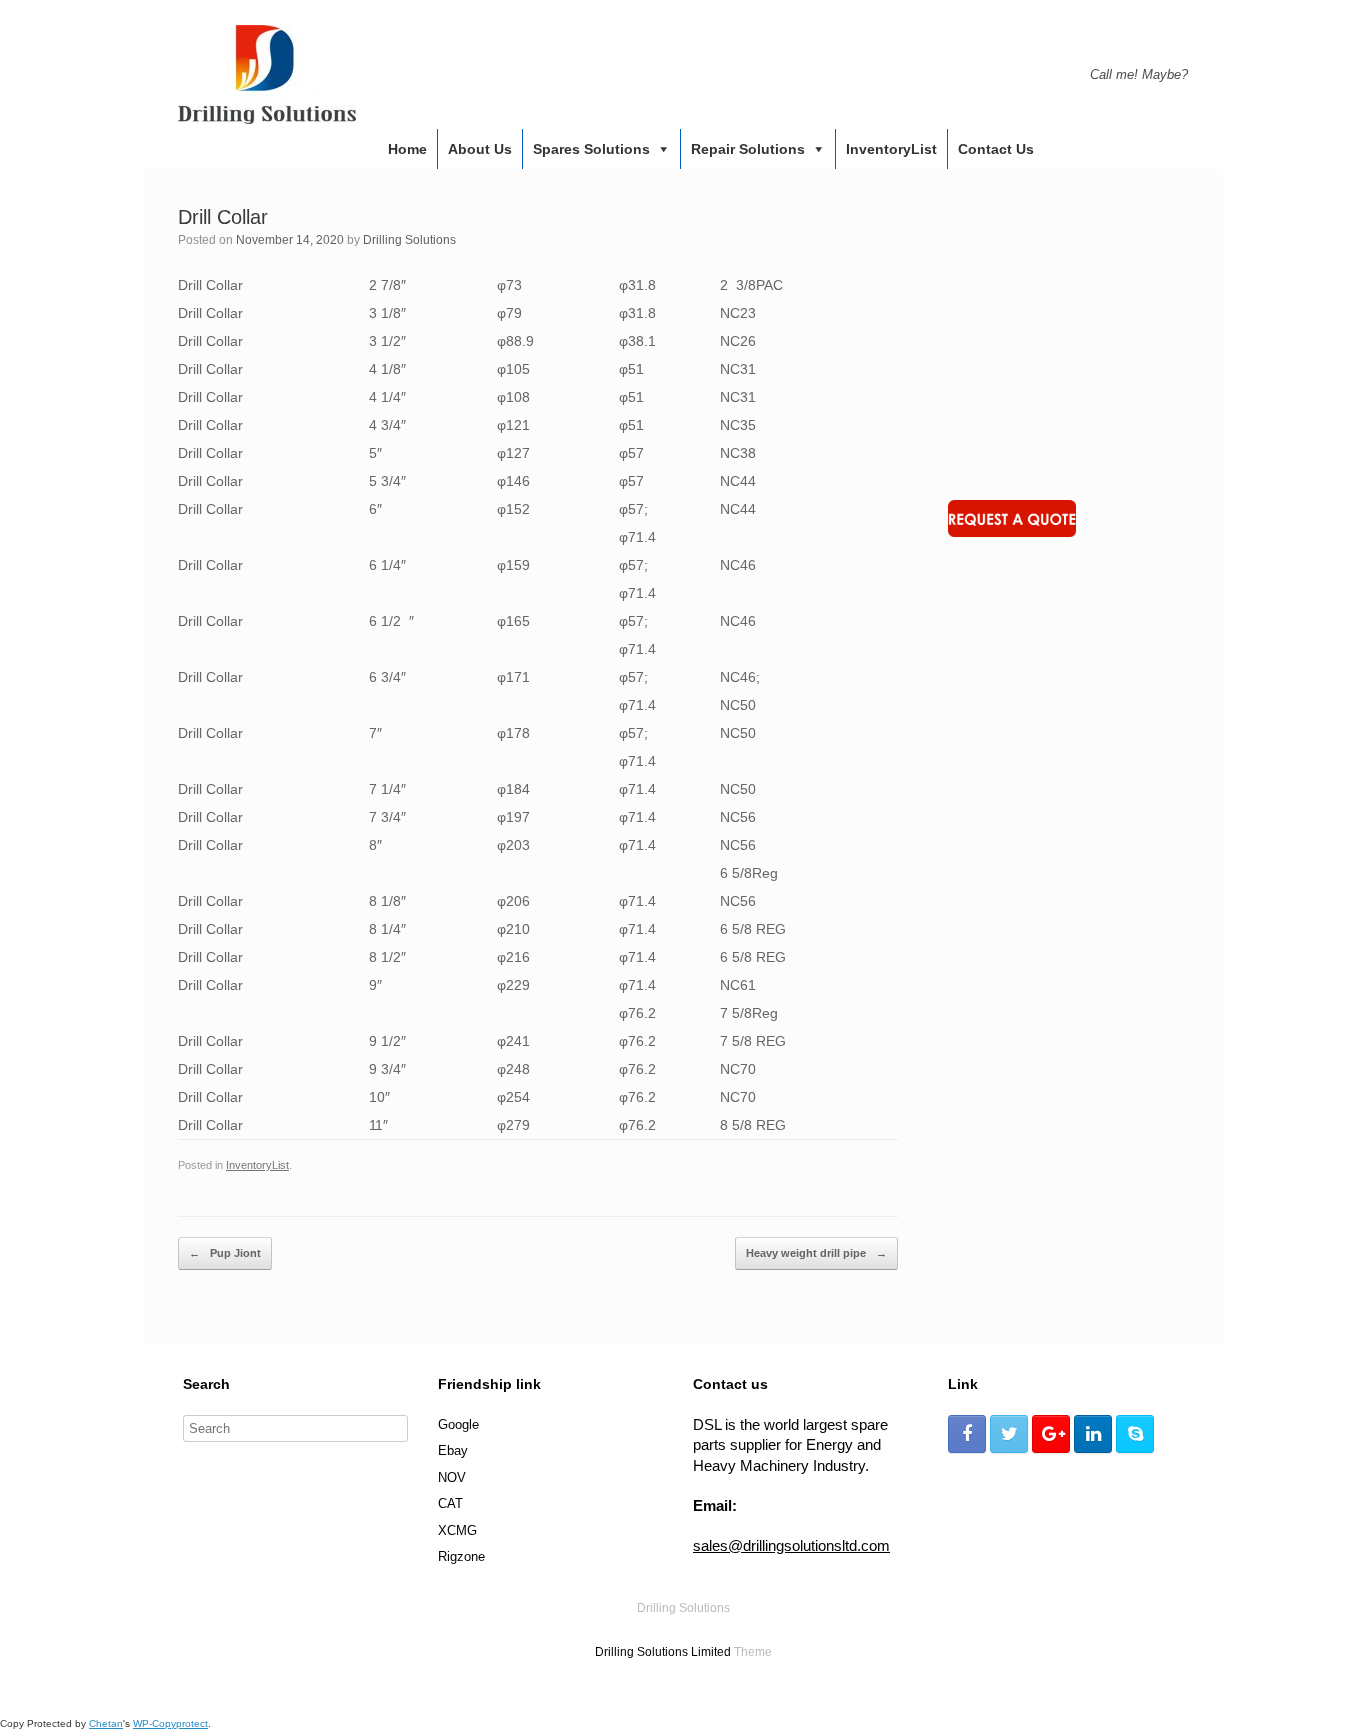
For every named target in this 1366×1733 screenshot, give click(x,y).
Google (458, 1424)
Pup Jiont (225, 1253)
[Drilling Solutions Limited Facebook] (967, 1434)
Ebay (453, 1450)
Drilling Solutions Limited (663, 1652)
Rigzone (461, 1556)
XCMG (457, 1530)
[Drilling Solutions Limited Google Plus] (1051, 1434)
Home (407, 149)
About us (480, 149)
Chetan (106, 1723)
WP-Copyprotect (170, 1723)
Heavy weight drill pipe (816, 1253)
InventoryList (891, 149)
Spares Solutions (591, 149)
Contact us (996, 149)
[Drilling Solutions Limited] (267, 74)
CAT (450, 1503)
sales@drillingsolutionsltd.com (791, 1545)
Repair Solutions (748, 149)
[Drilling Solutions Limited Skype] (1135, 1434)
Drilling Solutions (409, 240)
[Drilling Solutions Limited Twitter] (1009, 1434)
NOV (452, 1477)
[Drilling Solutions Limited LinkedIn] (1093, 1434)
